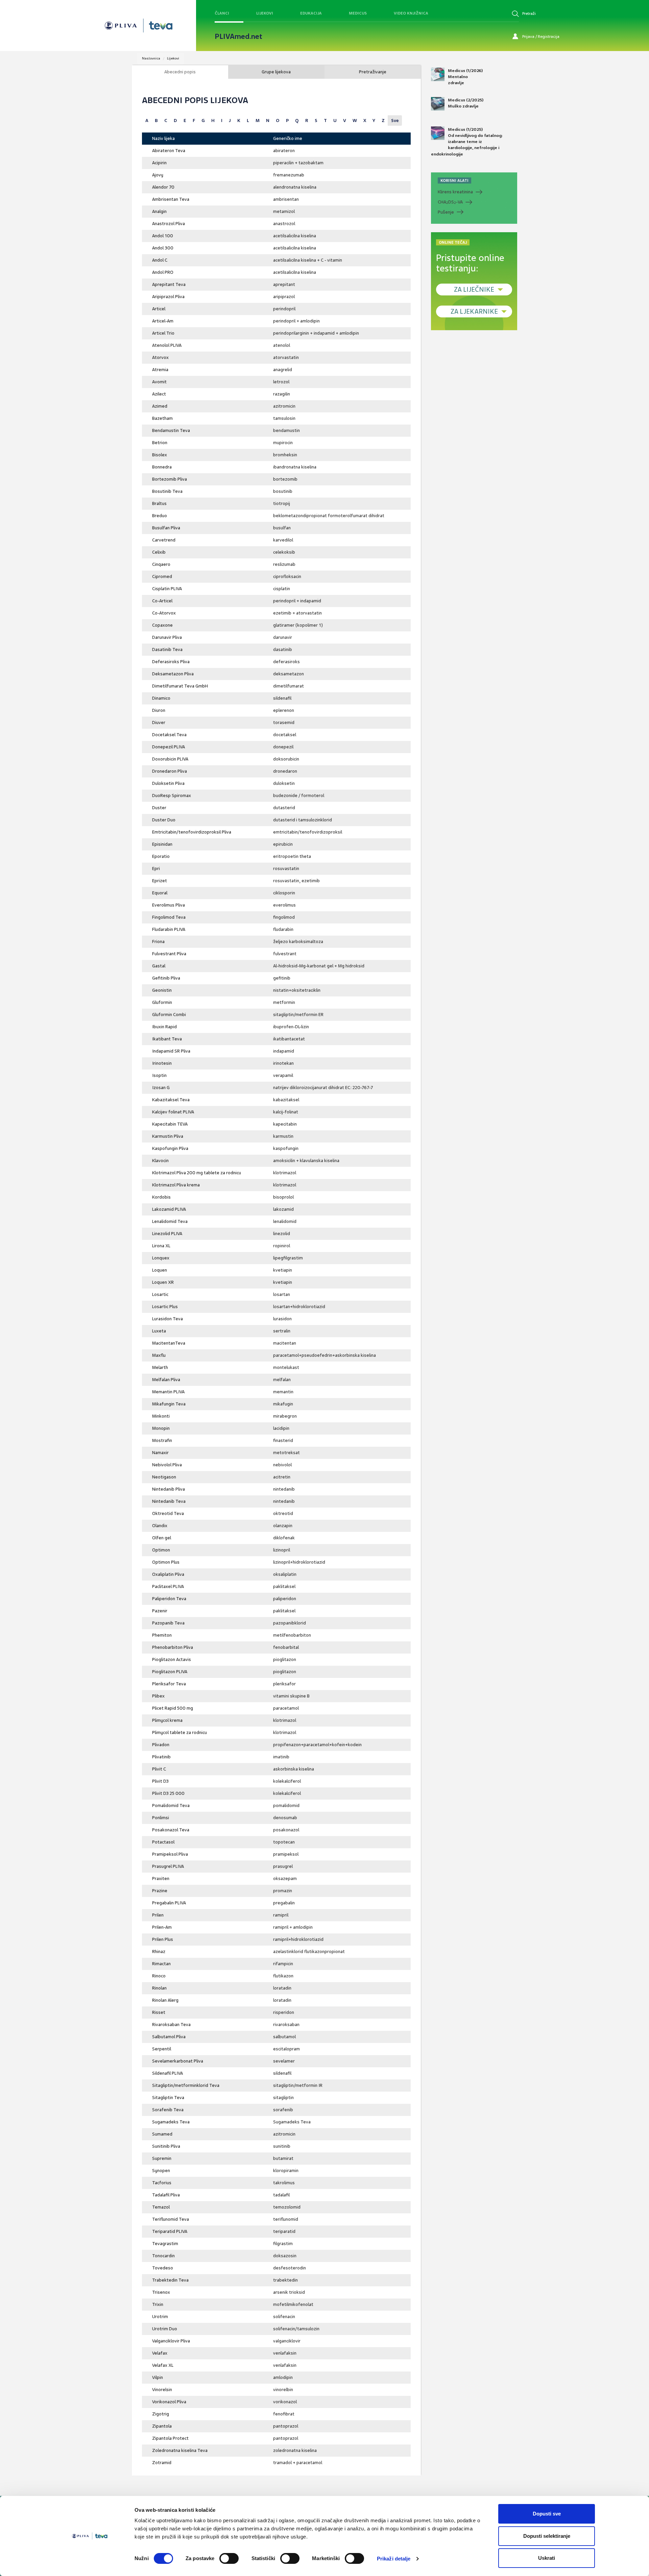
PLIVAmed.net (238, 37)
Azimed (160, 406)
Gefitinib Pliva (166, 978)
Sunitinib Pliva (166, 2146)
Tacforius (162, 2183)
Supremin (162, 2158)
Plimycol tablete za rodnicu (179, 1732)
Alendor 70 (163, 187)
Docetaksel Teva (169, 735)
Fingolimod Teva (169, 917)
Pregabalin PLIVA (169, 1903)
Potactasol (163, 1842)
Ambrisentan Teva (171, 199)
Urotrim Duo (165, 2329)
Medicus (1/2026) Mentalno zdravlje (465, 77)
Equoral (160, 893)
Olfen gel (162, 1538)
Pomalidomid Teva (171, 1805)
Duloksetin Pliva (168, 783)
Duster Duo (164, 820)
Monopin (161, 1428)
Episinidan (162, 844)
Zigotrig (161, 2414)
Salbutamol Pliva (169, 2037)
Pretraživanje (373, 72)
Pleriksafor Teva (169, 1684)
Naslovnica (151, 58)
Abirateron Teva (169, 151)
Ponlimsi (161, 1818)
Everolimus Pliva (169, 905)
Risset (159, 2012)
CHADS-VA (450, 202)
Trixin (158, 2304)
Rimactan (161, 1964)
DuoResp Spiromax (172, 796)
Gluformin (162, 1002)
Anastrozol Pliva (169, 224)
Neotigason (164, 1477)
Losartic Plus (165, 1307)
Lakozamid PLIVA (169, 1209)
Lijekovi (265, 13)
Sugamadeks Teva (171, 2122)
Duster (159, 808)
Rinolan (159, 1988)
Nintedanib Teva (169, 1501)
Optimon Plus (166, 1562)
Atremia (160, 370)
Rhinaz (159, 1952)
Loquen (160, 1270)
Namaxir (160, 1453)
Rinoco (159, 1976)
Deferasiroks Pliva (171, 662)
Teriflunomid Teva (171, 2219)
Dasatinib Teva (167, 649)
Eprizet (160, 881)
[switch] (229, 2558)
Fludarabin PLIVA (169, 929)
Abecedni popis (180, 72)
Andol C (160, 260)
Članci (222, 13)
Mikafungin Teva (169, 1404)
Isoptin (159, 1075)
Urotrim (160, 2317)
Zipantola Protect (170, 2438)
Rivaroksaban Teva (171, 2025)
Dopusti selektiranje (547, 2536)
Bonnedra (162, 467)
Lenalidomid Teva (170, 1221)
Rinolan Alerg (165, 2000)
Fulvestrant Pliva (169, 954)
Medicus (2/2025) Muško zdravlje (466, 103)
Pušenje (446, 212)
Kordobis (161, 1197)
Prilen (158, 1915)
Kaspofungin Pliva (170, 1148)
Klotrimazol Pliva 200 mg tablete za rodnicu (197, 1173)
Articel (159, 309)
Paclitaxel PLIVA (168, 1586)
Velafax (160, 2353)
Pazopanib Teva (168, 1623)
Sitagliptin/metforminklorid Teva (186, 2085)
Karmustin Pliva (168, 1136)
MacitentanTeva (169, 1343)
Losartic (160, 1294)
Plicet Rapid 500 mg (173, 1708)
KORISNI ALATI (454, 180)
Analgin (159, 211)
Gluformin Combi (169, 1015)
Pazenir (160, 1611)
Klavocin (160, 1161)
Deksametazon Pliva (173, 674)
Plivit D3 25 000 (168, 1793)
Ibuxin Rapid (164, 1027)
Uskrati (547, 2558)
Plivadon (161, 1745)
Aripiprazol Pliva (168, 297)
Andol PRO (163, 272)
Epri (156, 869)
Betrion (160, 443)
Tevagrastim (165, 2244)
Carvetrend (164, 540)
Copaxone (162, 625)
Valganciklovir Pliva (171, 2341)
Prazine (160, 1891)
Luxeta (159, 1331)
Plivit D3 (160, 1781)
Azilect (159, 394)
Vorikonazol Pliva (169, 2402)
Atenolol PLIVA (167, 345)
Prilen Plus (163, 1939)
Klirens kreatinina (455, 192)
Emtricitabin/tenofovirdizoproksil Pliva (192, 832)
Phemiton (162, 1635)
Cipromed (162, 576)
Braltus (159, 503)
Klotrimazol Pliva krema (176, 1185)
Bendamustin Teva (171, 430)
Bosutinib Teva (167, 491)
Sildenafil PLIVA (167, 2073)
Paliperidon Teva (169, 1599)
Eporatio (161, 856)
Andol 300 (163, 248)
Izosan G (161, 1088)
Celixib (159, 552)
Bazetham (162, 418)
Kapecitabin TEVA (170, 1124)
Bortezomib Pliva (170, 479)
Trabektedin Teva (170, 2280)
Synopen (161, 2171)
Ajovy (158, 175)
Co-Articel (162, 601)
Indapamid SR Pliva (171, 1051)
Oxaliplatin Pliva (168, 1574)
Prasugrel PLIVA (168, 1866)
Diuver (159, 723)
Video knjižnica (411, 13)
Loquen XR (163, 1282)
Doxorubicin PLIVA (170, 759)
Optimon (161, 1550)
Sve (395, 121)
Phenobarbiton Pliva (173, 1647)
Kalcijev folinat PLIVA (173, 1112)
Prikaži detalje (394, 2559)
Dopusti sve (547, 2514)
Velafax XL (163, 2365)
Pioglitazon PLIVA (170, 1672)
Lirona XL (161, 1246)
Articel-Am (163, 321)
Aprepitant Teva (169, 284)
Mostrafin (162, 1440)
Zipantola (162, 2426)
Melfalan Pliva (166, 1380)
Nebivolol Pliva (167, 1465)
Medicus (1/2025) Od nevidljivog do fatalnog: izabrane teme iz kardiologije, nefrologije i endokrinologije (467, 142)
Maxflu (159, 1355)
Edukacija (311, 13)
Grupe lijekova (276, 72)
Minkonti (161, 1416)
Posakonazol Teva (171, 1830)
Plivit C (159, 1769)
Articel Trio (163, 333)
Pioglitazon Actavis (172, 1659)
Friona (158, 942)
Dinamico (161, 698)
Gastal (159, 966)
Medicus (358, 13)
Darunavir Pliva (167, 637)
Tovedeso (163, 2268)
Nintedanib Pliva (169, 1489)
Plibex (158, 1696)
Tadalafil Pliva (166, 2195)
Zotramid (162, 2463)
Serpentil (162, 2049)
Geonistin (162, 990)
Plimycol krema (167, 1720)
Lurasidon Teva (167, 1319)
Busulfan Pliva (166, 528)
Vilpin (158, 2377)
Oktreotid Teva (168, 1513)
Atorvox (160, 357)
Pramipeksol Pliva (170, 1854)
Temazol (161, 2207)
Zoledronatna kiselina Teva (180, 2450)
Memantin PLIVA (168, 1392)
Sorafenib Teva (168, 2110)
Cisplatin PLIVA (167, 589)
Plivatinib (161, 1757)
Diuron (159, 710)
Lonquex (161, 1258)
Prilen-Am (162, 1927)
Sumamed (162, 2134)
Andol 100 (163, 236)
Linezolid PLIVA (167, 1234)
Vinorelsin (162, 2390)
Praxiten (161, 1879)
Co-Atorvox (164, 613)
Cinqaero (161, 564)
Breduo (160, 516)
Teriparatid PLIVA (170, 2231)
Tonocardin (163, 2256)
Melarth (160, 1367)
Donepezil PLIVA (169, 747)
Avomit (159, 382)
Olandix (160, 1526)
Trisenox (161, 2292)
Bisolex (160, 455)
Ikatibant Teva (167, 1039)
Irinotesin (162, 1063)
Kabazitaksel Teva (171, 1100)
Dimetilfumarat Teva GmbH (180, 686)
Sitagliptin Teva (168, 2098)
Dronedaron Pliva (170, 771)
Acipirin (159, 163)
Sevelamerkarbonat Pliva (178, 2061)
